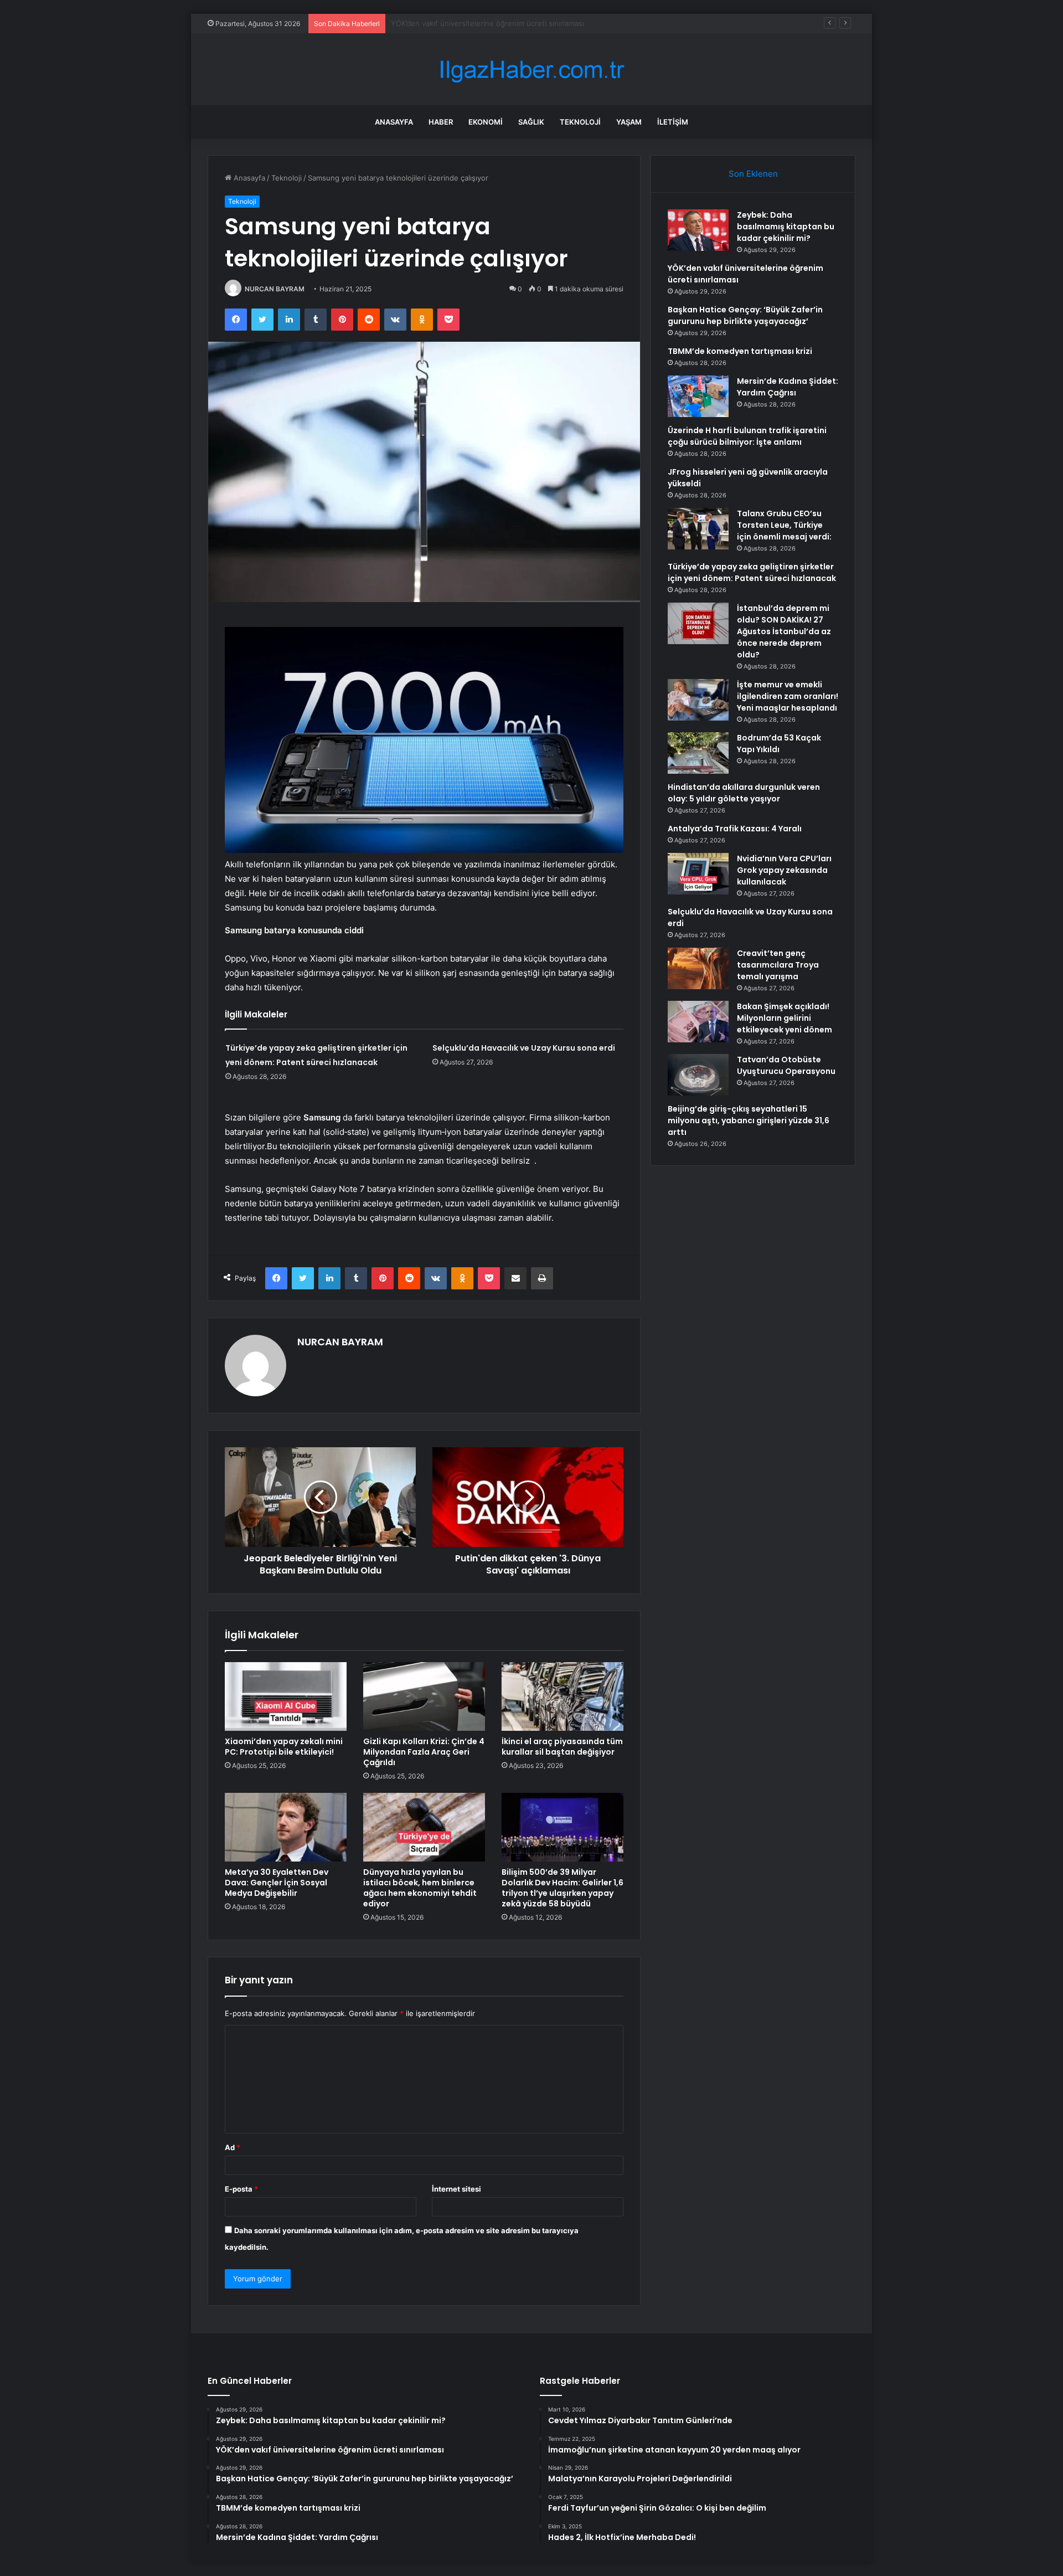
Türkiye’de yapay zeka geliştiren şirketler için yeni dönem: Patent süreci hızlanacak (752, 572)
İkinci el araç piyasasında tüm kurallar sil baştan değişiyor (562, 1747)
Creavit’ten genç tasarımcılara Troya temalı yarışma (778, 965)
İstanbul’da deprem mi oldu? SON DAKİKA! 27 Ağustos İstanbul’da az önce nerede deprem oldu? (784, 631)
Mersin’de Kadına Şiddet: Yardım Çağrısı (788, 387)
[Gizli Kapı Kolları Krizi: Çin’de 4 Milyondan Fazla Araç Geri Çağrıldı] (424, 1696)
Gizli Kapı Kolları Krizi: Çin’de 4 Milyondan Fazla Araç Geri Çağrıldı (424, 1752)
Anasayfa (394, 122)
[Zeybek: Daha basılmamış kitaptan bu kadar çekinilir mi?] (698, 230)
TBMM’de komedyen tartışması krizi (740, 351)
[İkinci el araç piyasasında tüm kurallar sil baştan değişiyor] (563, 1696)
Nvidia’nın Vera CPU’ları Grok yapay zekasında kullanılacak (784, 870)
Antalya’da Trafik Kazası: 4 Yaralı (735, 829)
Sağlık (531, 122)
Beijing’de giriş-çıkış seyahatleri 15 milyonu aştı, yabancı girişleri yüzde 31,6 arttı (749, 1120)
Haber (441, 122)
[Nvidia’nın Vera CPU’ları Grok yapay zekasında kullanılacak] (698, 874)
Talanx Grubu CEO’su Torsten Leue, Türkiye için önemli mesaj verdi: (784, 525)
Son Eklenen (753, 174)
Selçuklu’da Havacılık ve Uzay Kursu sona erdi (524, 1048)
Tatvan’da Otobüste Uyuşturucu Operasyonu (786, 1065)
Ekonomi (486, 122)
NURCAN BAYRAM (275, 289)
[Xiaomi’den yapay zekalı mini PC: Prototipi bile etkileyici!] (286, 1696)
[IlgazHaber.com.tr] (531, 70)
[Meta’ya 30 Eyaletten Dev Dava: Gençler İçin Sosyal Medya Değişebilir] (286, 1827)
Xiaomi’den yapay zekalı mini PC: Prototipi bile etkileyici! (284, 1747)
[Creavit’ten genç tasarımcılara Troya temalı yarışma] (698, 968)
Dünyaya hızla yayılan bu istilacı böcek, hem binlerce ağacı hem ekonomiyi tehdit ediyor (420, 1888)
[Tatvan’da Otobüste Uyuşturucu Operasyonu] (698, 1075)
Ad (233, 2147)
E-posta (241, 2189)
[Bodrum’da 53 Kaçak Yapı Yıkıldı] (698, 753)
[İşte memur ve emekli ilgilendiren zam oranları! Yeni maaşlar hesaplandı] (698, 700)
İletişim (673, 122)
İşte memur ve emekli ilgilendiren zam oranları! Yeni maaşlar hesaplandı (788, 696)
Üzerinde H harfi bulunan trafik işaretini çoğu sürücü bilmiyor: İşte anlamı (747, 436)
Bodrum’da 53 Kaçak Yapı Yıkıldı (779, 744)
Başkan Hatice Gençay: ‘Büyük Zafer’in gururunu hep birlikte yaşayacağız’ (517, 23)
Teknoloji (580, 122)
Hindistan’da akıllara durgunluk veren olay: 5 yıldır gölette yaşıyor (744, 793)
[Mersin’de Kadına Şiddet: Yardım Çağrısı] (698, 396)
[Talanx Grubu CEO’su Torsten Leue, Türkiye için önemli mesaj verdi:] (698, 529)
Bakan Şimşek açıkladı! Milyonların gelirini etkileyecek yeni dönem (785, 1018)
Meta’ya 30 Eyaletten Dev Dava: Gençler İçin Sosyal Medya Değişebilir (277, 1883)
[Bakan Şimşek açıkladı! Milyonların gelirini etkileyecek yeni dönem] (698, 1022)
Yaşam (629, 122)
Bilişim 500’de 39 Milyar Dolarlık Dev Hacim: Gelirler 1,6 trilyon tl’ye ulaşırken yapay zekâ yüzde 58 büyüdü (563, 1888)
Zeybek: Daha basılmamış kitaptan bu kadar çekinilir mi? (786, 227)
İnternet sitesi (456, 2189)
